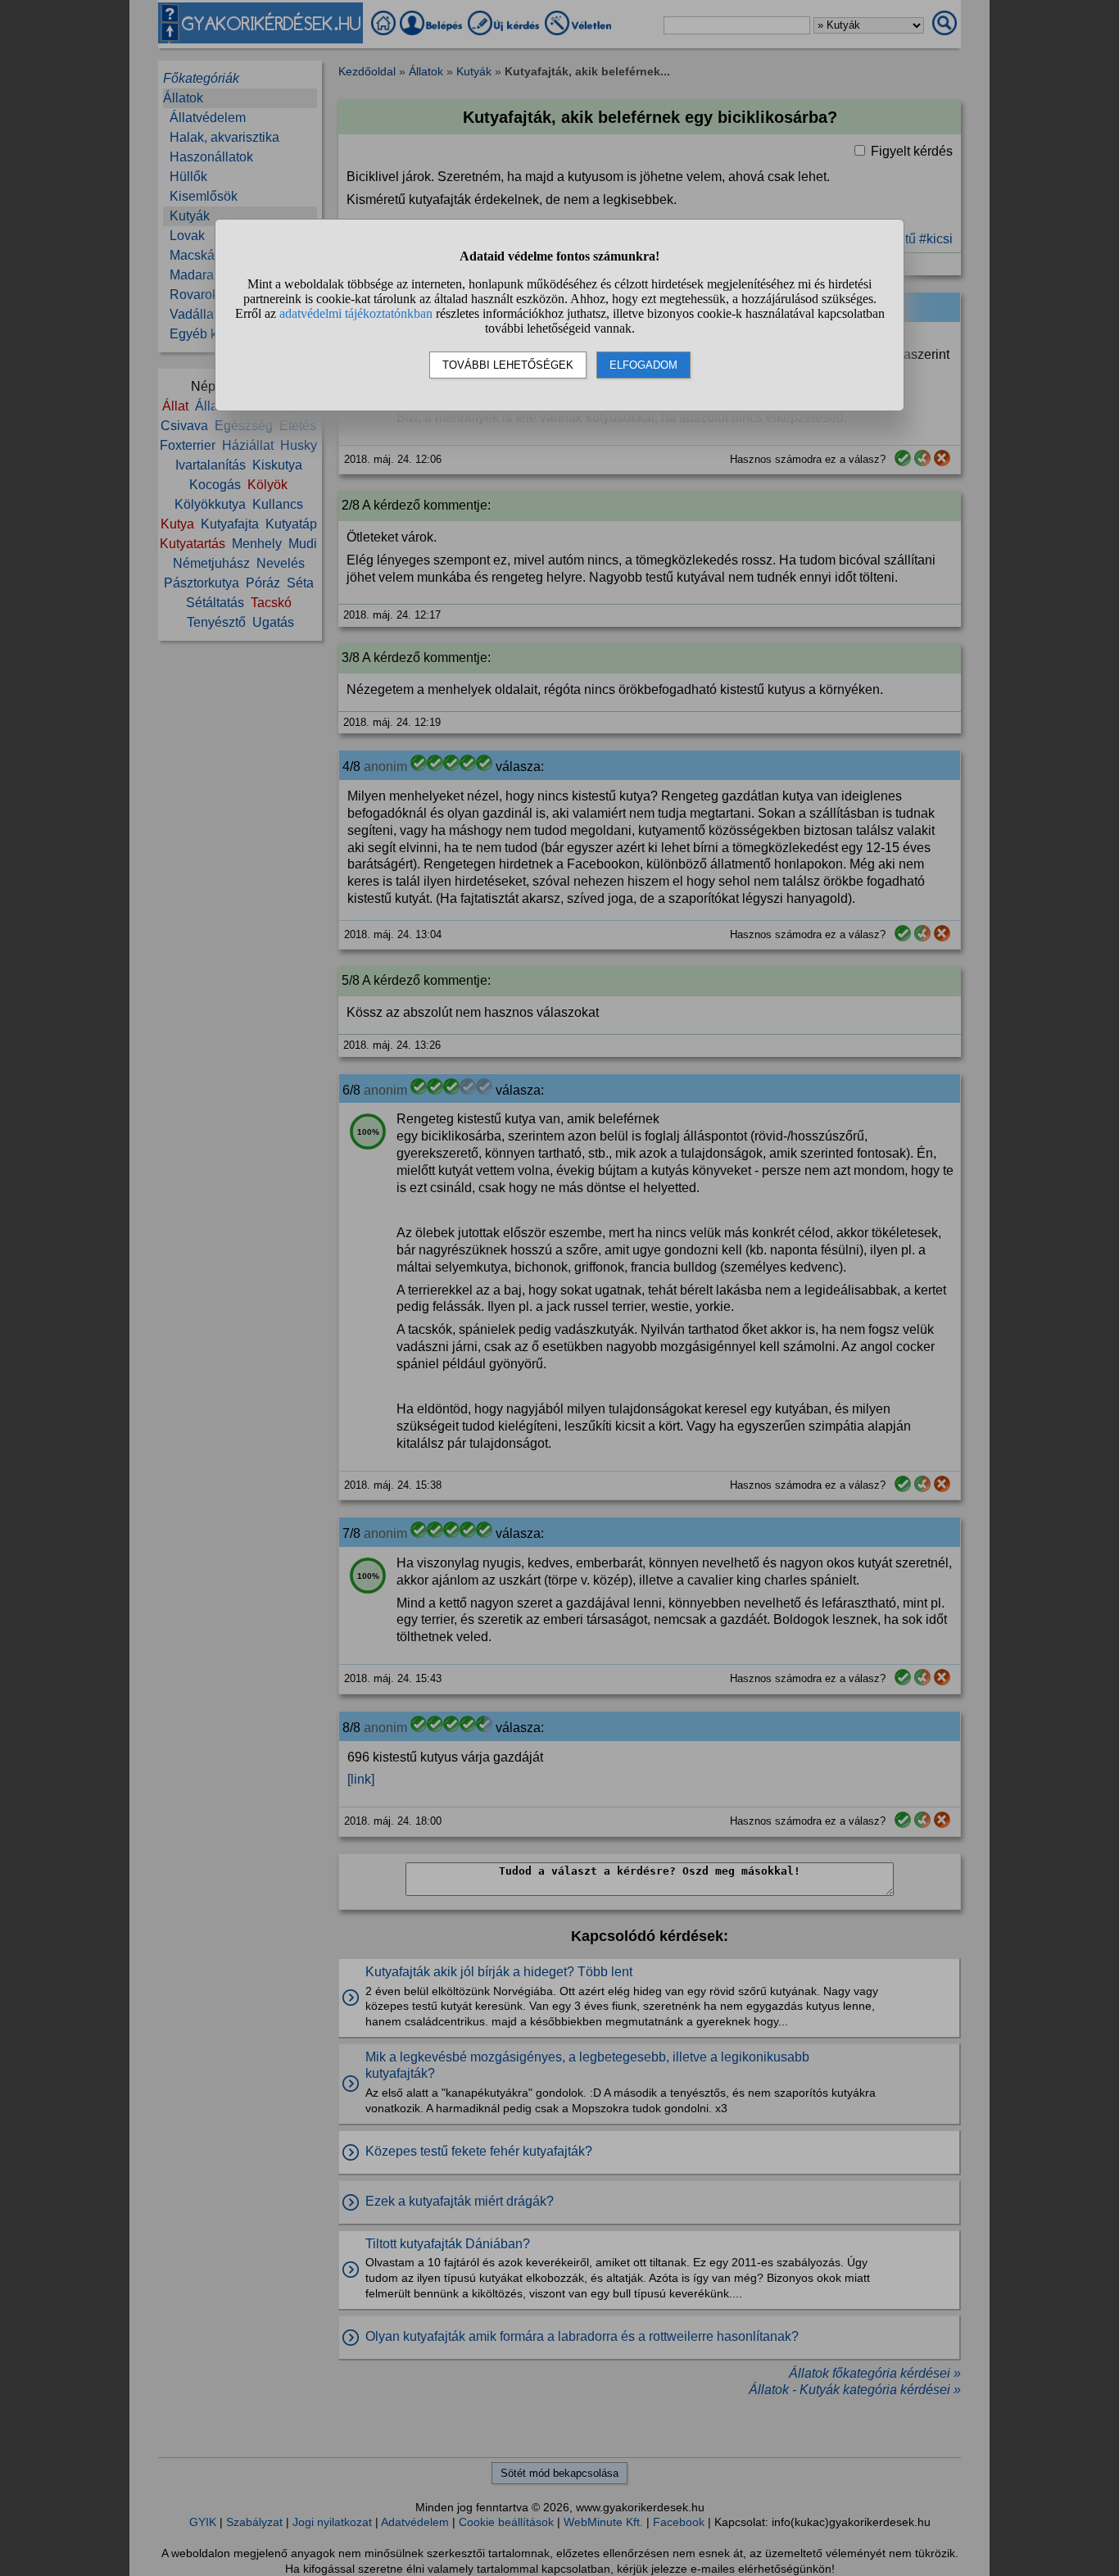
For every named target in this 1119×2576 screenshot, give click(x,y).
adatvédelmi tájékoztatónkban (356, 313)
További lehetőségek (508, 365)
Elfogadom (643, 365)
